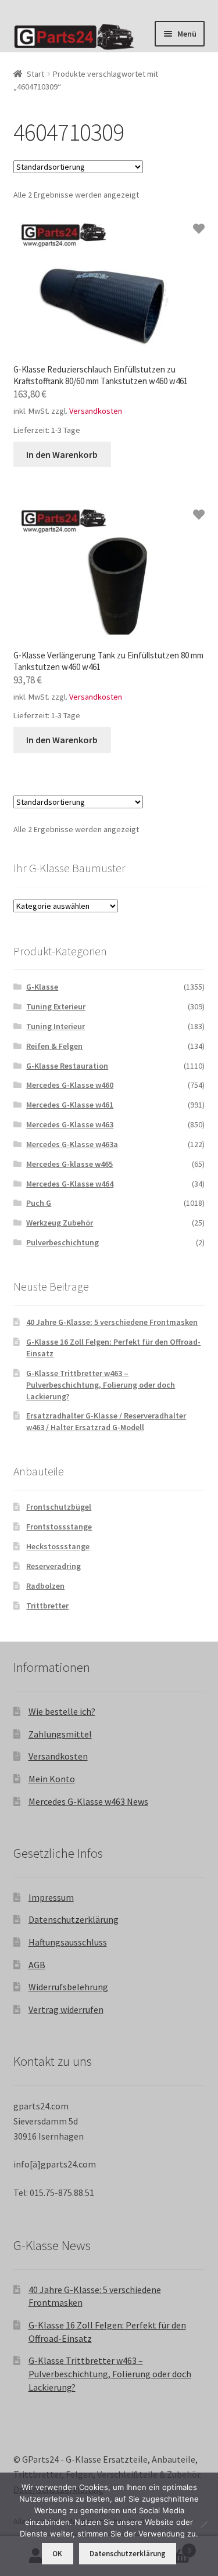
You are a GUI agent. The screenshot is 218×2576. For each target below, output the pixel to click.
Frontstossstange (59, 1527)
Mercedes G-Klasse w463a (72, 1144)
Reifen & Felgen (54, 1046)
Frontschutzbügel (59, 1507)
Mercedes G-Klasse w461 (70, 1105)
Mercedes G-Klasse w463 (70, 1124)
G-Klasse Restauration (67, 1066)
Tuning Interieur (56, 1026)
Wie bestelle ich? (62, 1711)
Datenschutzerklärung (74, 1919)
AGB (37, 1965)
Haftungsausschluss (68, 1942)
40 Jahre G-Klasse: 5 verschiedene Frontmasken (112, 1322)
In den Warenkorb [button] (62, 454)
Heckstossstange (58, 1546)
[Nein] (203, 2524)
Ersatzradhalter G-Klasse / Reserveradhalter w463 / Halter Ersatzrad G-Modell (106, 1421)
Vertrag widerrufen (66, 2009)
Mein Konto (52, 1779)
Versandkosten (96, 411)
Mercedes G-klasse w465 (69, 1164)
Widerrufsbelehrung (68, 1987)
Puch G (39, 1203)
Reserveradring (53, 1566)
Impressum (51, 1897)
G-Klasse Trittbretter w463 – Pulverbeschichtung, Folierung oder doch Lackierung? (101, 1385)
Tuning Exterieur (56, 1006)
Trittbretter (47, 1606)
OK (57, 2554)
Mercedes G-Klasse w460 (70, 1085)
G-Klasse (42, 987)
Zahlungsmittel (60, 1734)
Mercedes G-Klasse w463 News (88, 1801)
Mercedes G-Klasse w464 (70, 1184)
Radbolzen (45, 1586)
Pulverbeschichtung (62, 1242)
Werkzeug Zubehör (60, 1223)
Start (35, 74)
